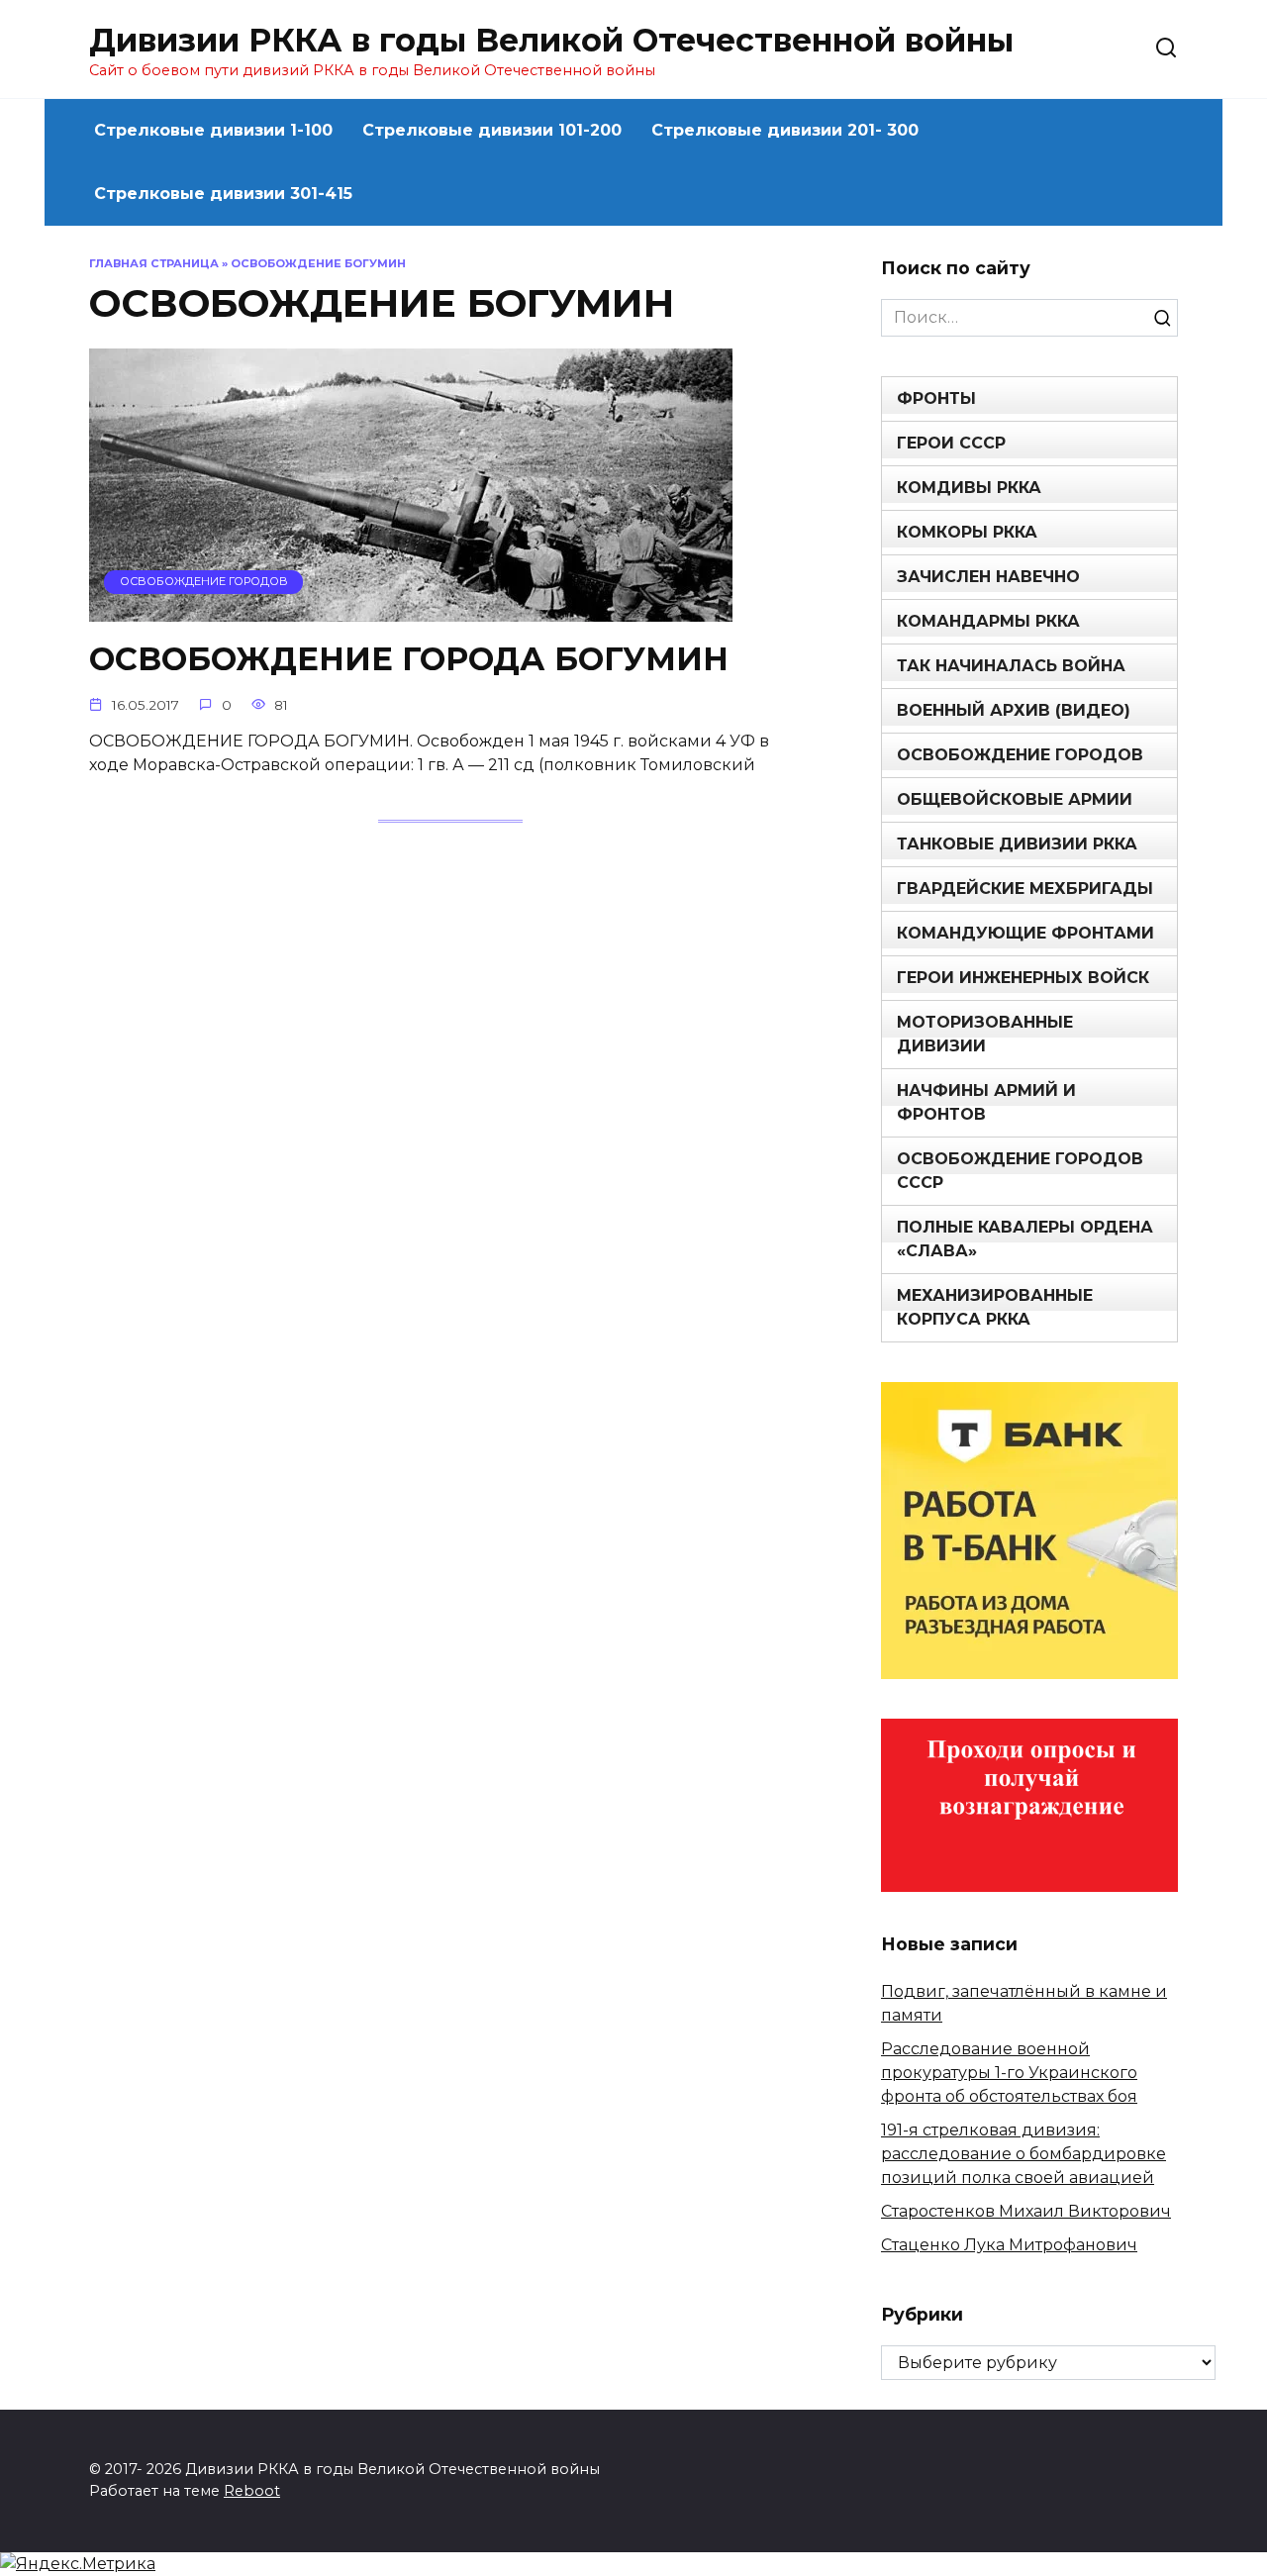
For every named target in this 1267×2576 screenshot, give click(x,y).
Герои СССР (951, 443)
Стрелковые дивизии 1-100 (213, 130)
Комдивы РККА (969, 488)
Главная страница (154, 263)
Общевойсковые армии (1015, 799)
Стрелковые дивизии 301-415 (223, 194)
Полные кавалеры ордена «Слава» (1025, 1239)
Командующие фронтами (1025, 933)
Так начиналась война (1011, 666)
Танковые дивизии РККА (1017, 844)
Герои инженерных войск (1023, 978)
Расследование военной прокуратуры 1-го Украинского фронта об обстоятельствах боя (1009, 2073)
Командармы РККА (988, 621)
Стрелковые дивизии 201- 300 (785, 130)
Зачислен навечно (988, 577)
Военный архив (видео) (1014, 710)
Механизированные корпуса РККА (995, 1307)
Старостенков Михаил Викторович (1026, 2211)
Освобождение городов (1020, 755)
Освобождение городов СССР (1020, 1171)
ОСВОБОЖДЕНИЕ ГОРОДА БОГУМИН (409, 659)
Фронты (936, 398)
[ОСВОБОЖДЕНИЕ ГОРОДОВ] (411, 609)
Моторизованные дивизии (985, 1034)
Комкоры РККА (967, 532)
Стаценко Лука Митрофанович (1009, 2245)
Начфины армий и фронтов (986, 1102)
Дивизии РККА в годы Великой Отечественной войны (551, 40)
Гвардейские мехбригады (1025, 889)
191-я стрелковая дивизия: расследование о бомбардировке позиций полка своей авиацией (1023, 2154)
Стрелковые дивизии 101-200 (492, 130)
